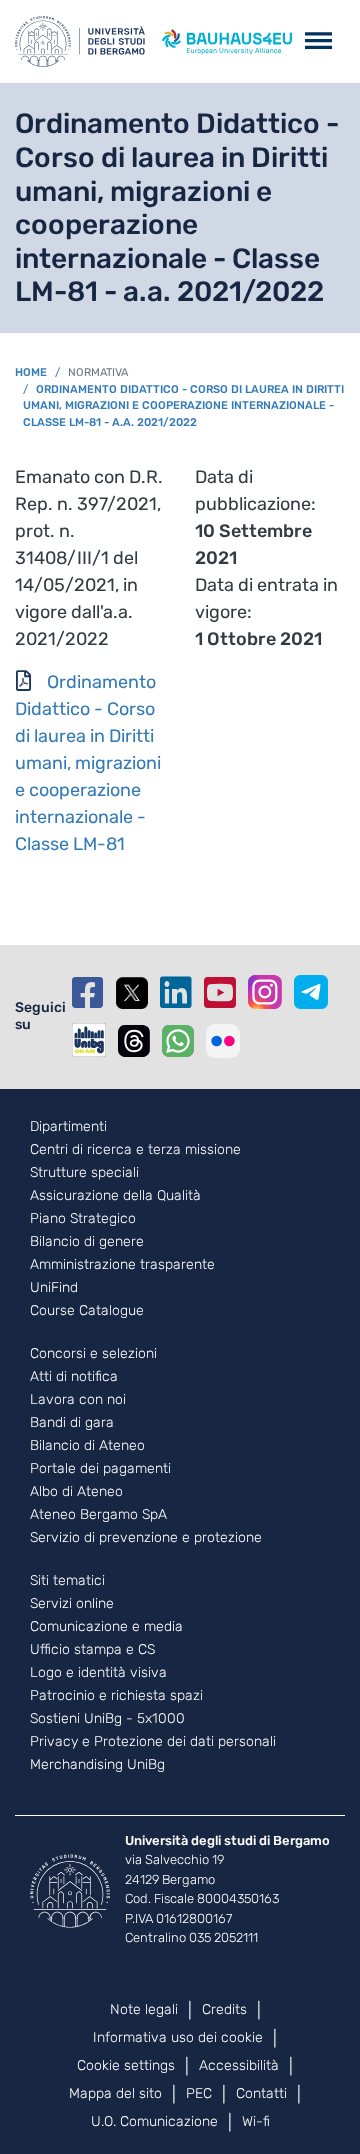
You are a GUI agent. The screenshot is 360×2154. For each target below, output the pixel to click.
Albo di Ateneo (76, 1492)
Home (31, 372)
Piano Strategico (83, 1219)
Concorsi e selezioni (93, 1354)
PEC (199, 2093)
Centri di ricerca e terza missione (135, 1150)
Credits (224, 2009)
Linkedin (176, 993)
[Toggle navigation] (318, 41)
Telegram (311, 992)
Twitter (132, 993)
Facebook (88, 993)
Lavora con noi (78, 1400)
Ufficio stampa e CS (92, 1650)
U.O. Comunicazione (154, 2121)
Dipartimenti (68, 1127)
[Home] (80, 41)
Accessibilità (239, 2065)
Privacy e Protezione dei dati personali (153, 1742)
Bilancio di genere (87, 1242)
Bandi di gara (72, 1423)
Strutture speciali (84, 1173)
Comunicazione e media (106, 1627)
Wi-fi (256, 2121)
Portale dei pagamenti (100, 1469)
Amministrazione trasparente (122, 1265)
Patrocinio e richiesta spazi (116, 1696)
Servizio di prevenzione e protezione (146, 1538)
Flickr (223, 1041)
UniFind (54, 1288)
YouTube (220, 993)
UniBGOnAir (89, 1040)
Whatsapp (178, 1041)
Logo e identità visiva (98, 1673)
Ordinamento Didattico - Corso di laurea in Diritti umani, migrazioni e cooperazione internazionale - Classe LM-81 (88, 763)
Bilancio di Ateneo (87, 1446)
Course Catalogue (87, 1311)
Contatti (261, 2093)
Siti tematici (67, 1581)
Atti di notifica (74, 1377)
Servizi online (72, 1604)
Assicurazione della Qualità (115, 1196)
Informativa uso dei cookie (178, 2037)
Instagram (265, 992)
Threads (134, 1041)
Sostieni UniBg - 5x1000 (107, 1719)
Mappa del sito (115, 2093)
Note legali (144, 2009)
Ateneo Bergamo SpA (98, 1515)
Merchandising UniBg (97, 1765)
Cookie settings (126, 2065)
